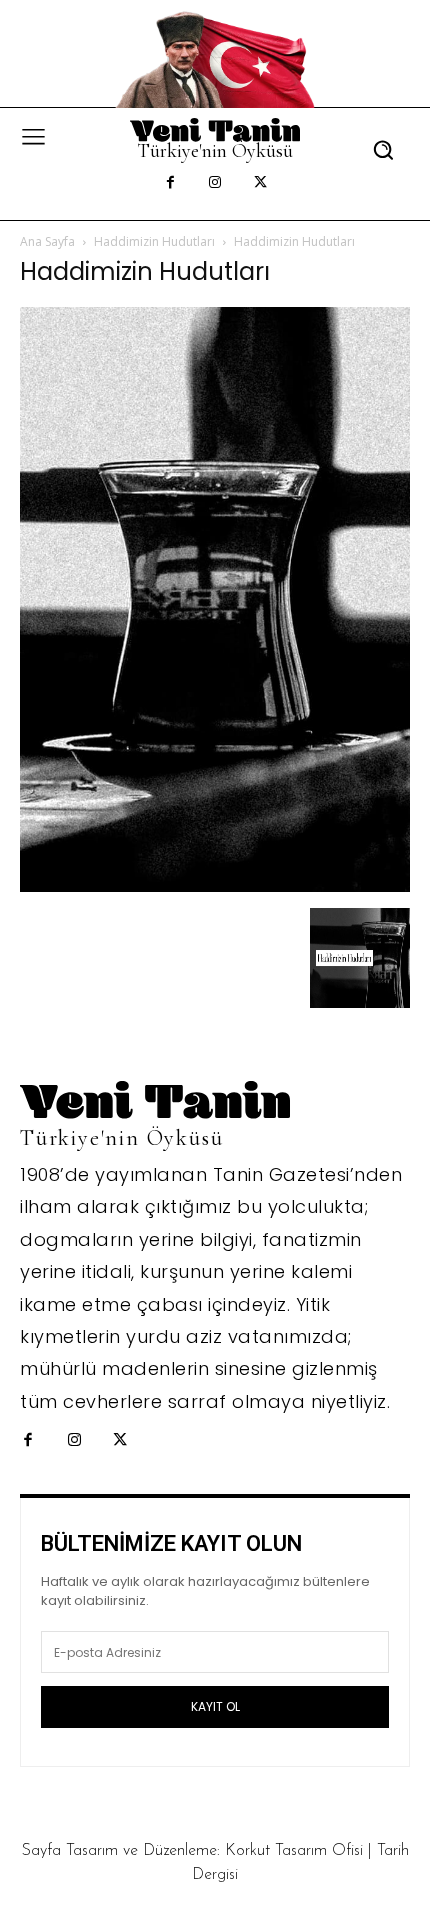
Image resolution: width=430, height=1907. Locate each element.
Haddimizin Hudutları (154, 241)
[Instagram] (215, 183)
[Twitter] (260, 183)
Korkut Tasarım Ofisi (294, 1851)
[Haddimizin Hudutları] (215, 886)
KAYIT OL (215, 1706)
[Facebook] (170, 183)
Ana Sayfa (47, 241)
